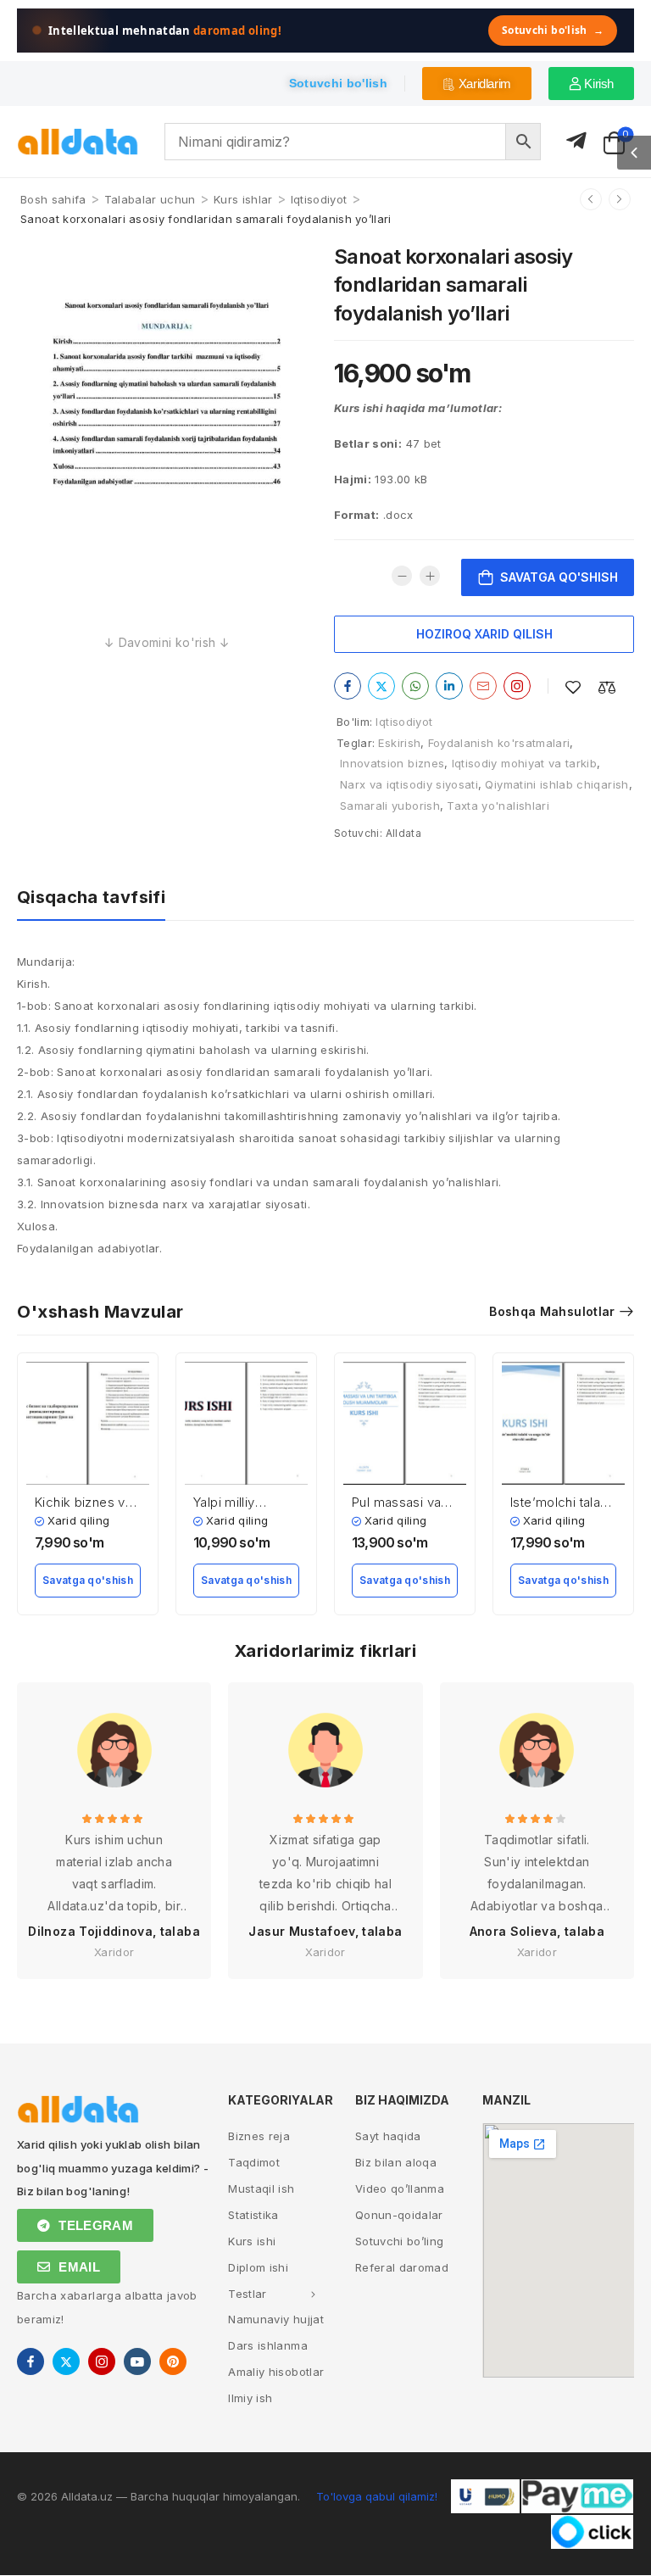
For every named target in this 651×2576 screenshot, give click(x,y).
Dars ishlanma (268, 2345)
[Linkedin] (449, 686)
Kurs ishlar (243, 199)
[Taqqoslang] (607, 687)
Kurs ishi (252, 2241)
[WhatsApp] (415, 686)
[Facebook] (348, 686)
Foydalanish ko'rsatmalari (499, 743)
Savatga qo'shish (559, 577)
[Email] (483, 686)
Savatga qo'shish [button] (88, 1580)
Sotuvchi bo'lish (553, 30)
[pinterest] (173, 2361)
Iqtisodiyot (319, 199)
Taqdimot (254, 2162)
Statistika (253, 2215)
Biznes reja (259, 2136)
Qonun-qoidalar (399, 2215)
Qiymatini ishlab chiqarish (556, 784)
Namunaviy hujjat (276, 2319)
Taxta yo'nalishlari (498, 806)
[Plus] (430, 576)
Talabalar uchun (150, 199)
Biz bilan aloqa (396, 2162)
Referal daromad (402, 2267)
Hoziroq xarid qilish (484, 634)
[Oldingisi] (591, 199)
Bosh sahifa (53, 199)
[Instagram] (517, 686)
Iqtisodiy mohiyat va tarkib (524, 763)
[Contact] (576, 141)
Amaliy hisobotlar (276, 2372)
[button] (634, 153)
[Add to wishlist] (573, 687)
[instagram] (102, 2361)
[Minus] (402, 576)
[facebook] (31, 2361)
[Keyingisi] (620, 199)
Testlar (247, 2294)
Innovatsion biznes (392, 763)
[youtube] (137, 2361)
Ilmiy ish (250, 2398)
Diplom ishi (258, 2267)
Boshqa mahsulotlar (552, 1311)
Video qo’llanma (400, 2188)
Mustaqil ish (261, 2188)
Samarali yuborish (390, 806)
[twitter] (66, 2361)
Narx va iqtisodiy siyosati (409, 784)
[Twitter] (381, 686)
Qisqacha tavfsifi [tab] (91, 897)
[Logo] (78, 142)
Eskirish (399, 743)
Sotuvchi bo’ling (400, 2241)
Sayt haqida (388, 2136)
